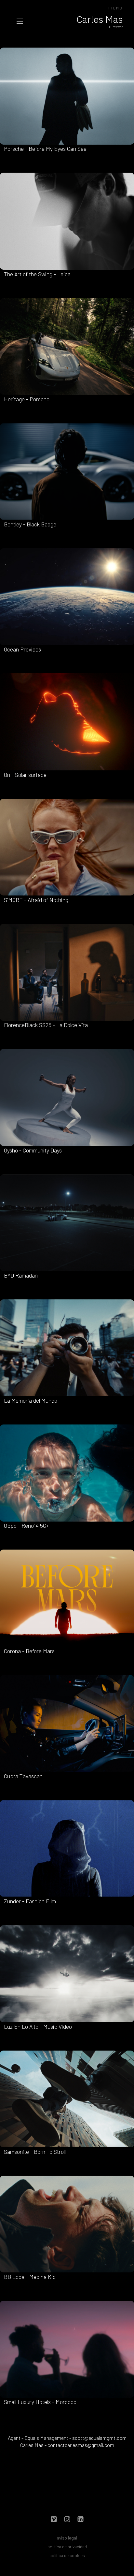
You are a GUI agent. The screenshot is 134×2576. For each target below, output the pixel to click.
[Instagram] (67, 2520)
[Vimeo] (54, 2520)
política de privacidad (67, 2547)
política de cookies (67, 2555)
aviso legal (67, 2538)
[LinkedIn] (80, 2520)
